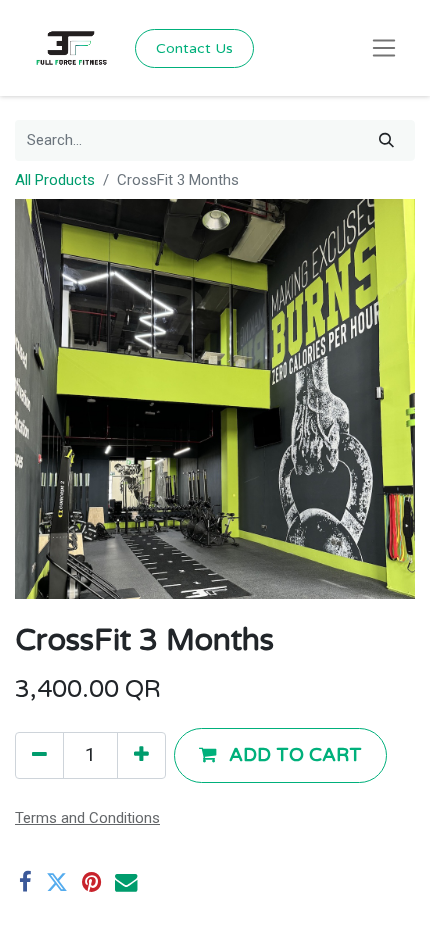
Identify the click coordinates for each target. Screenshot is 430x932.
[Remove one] (39, 755)
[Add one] (141, 755)
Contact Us (194, 48)
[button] (280, 755)
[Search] (386, 140)
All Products (55, 180)
